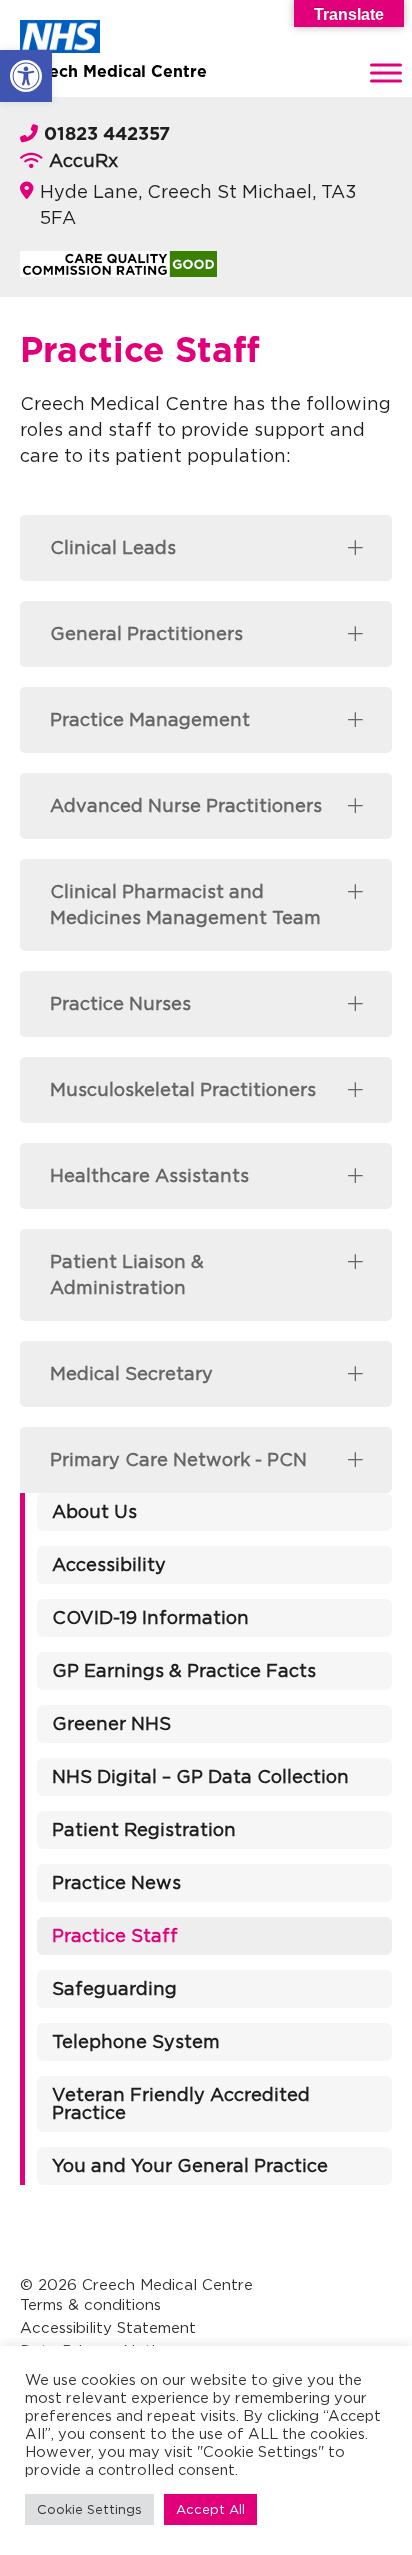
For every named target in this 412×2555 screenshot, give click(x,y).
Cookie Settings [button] (89, 2509)
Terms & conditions (90, 2304)
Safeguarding (114, 1988)
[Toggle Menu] (386, 72)
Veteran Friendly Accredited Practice (181, 2103)
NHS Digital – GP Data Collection (200, 1776)
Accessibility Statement (108, 2327)
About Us (94, 1511)
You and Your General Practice (190, 2165)
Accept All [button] (210, 2509)
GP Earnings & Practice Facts (184, 1670)
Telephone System (136, 2041)
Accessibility (109, 1564)
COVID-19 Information (150, 1617)
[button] (26, 76)
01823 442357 (107, 135)
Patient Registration (144, 1829)
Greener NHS (111, 1723)
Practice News (116, 1882)
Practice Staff (115, 1935)
